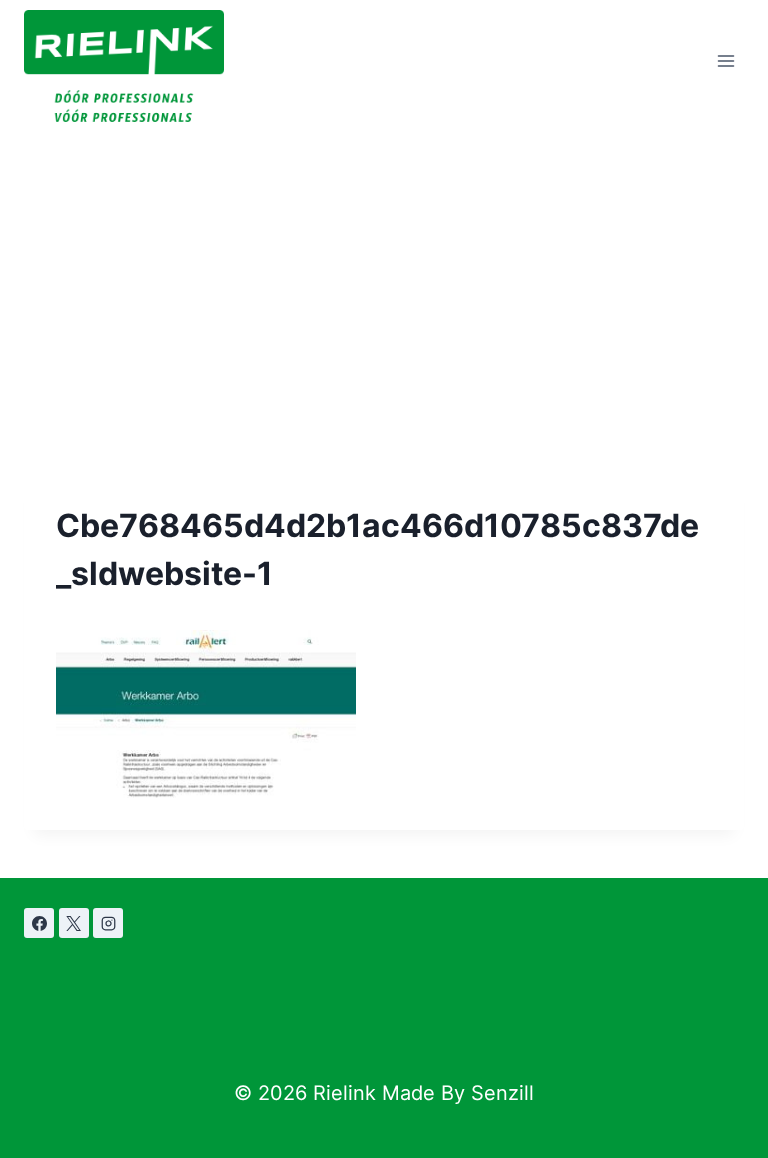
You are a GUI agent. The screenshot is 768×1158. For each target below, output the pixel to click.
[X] (74, 923)
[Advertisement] (384, 272)
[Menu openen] (725, 61)
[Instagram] (108, 923)
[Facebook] (39, 923)
